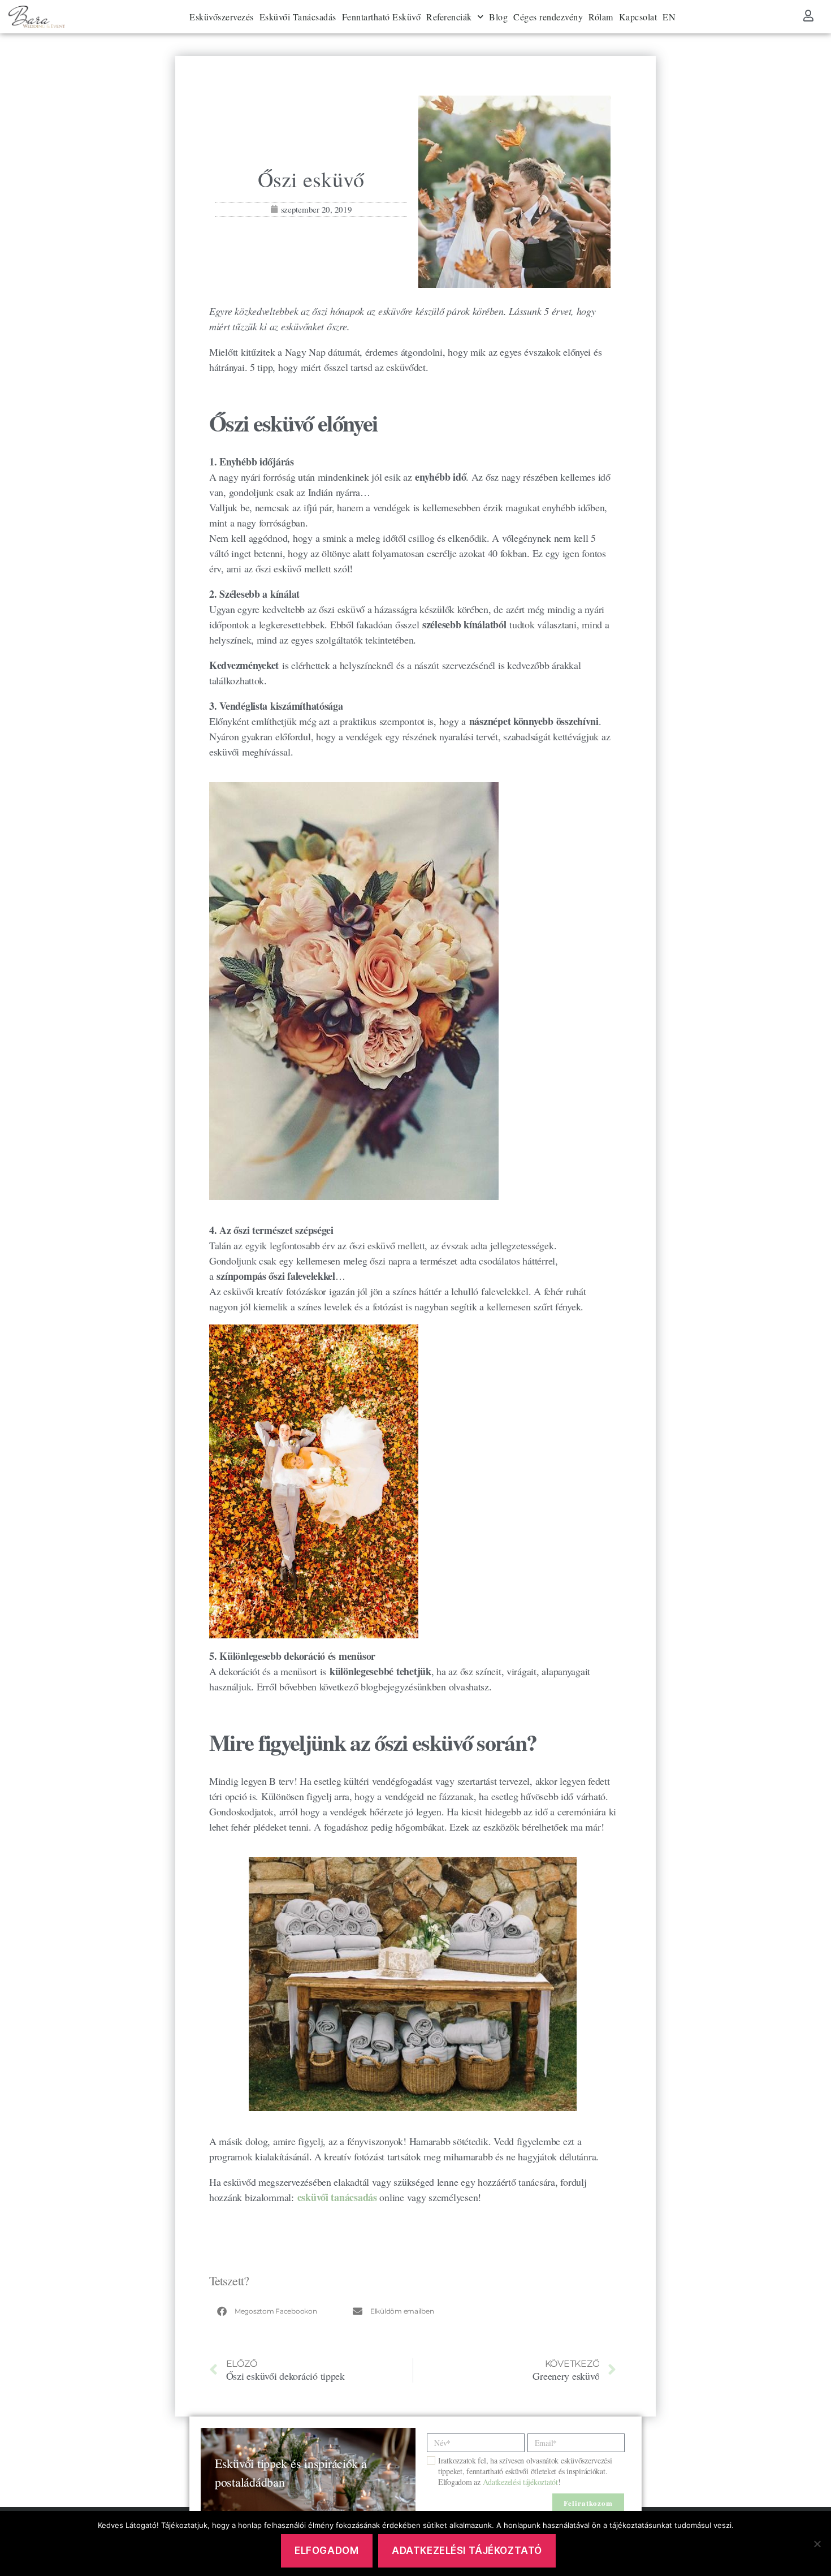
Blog (498, 17)
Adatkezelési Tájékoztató (467, 2551)
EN (669, 17)
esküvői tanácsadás (337, 2197)
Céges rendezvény (548, 17)
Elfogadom (326, 2551)
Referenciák (449, 17)
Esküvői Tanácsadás (298, 17)
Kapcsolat (638, 17)
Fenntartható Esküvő (382, 17)
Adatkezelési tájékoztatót (520, 2482)
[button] (277, 2311)
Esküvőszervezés (222, 17)
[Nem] (817, 2544)
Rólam (601, 17)
